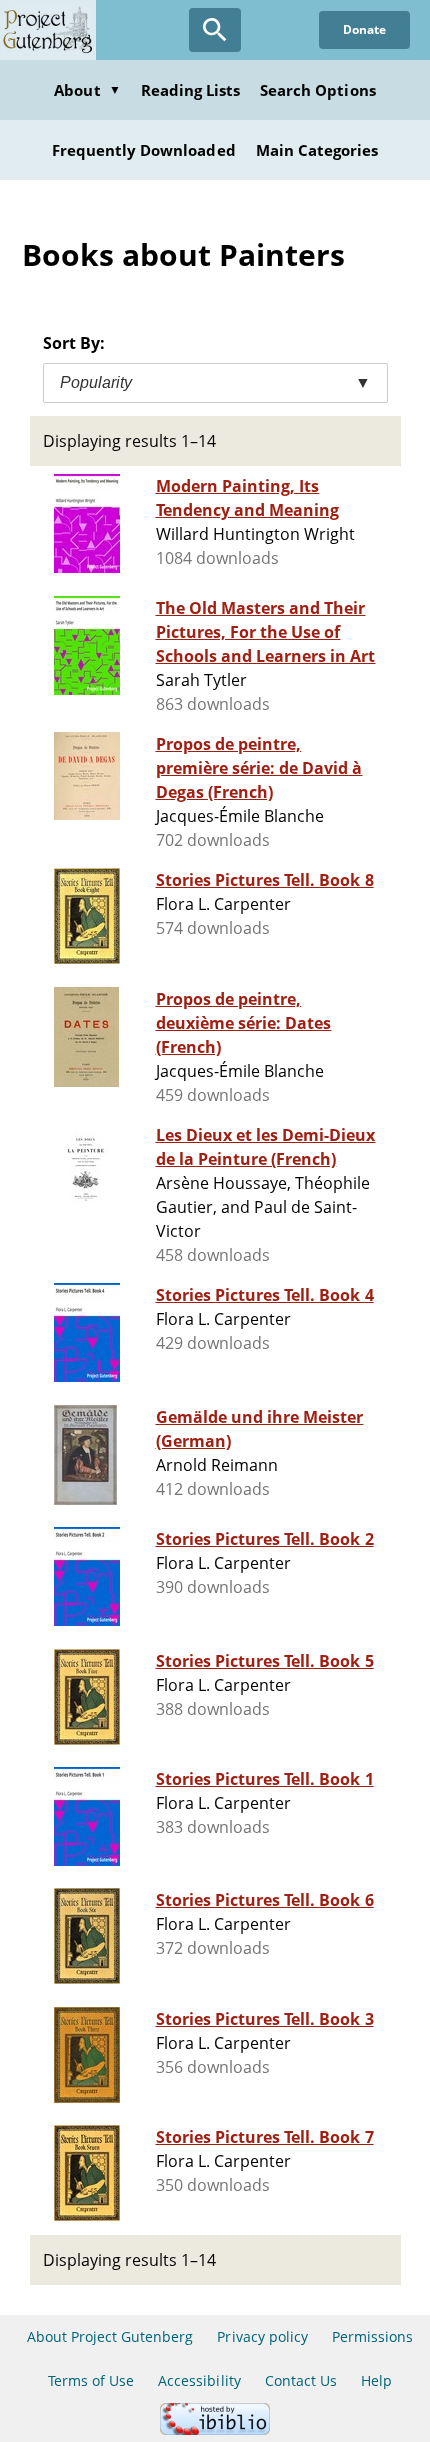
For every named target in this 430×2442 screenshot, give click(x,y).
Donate (364, 29)
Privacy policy (262, 2336)
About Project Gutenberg (110, 2336)
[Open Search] (215, 30)
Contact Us (301, 2380)
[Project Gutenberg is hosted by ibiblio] (215, 2429)
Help (376, 2380)
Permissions (372, 2336)
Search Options (318, 90)
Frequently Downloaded (144, 150)
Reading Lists (191, 90)
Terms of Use (91, 2380)
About (87, 90)
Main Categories (317, 150)
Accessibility (199, 2380)
